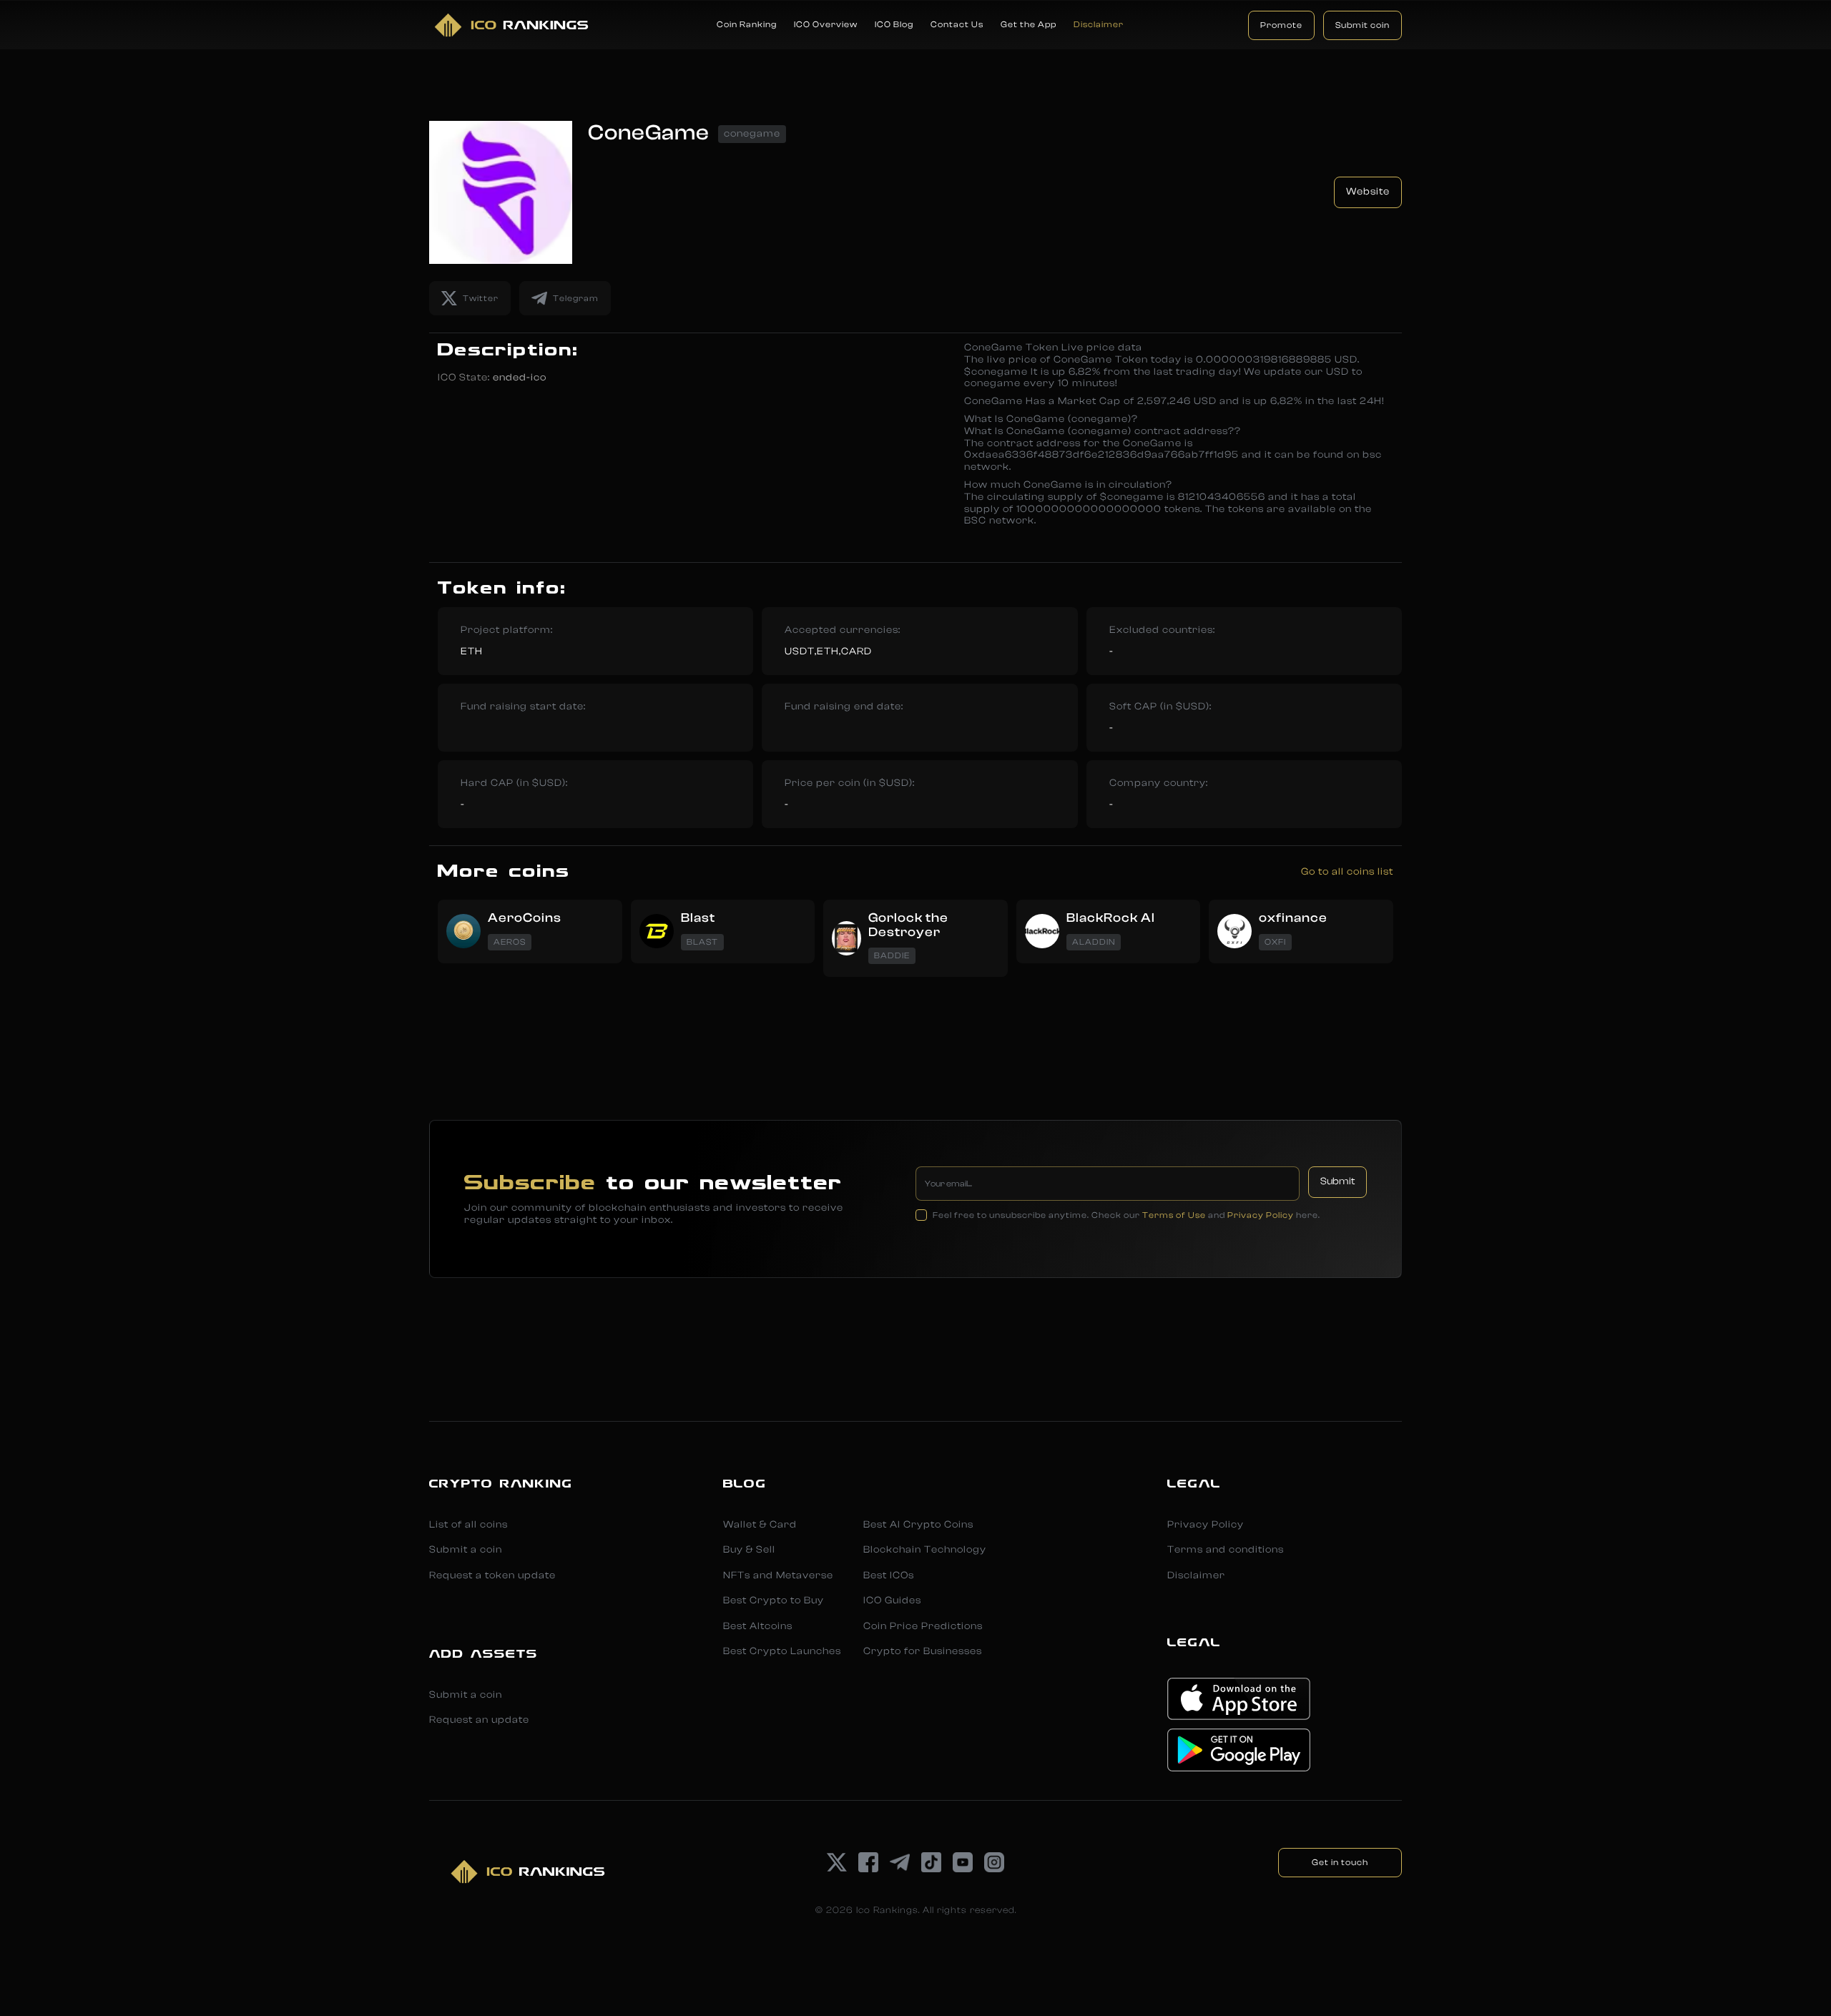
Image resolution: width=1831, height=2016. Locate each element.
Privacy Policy (1261, 1215)
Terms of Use (1174, 1215)
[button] (747, 25)
